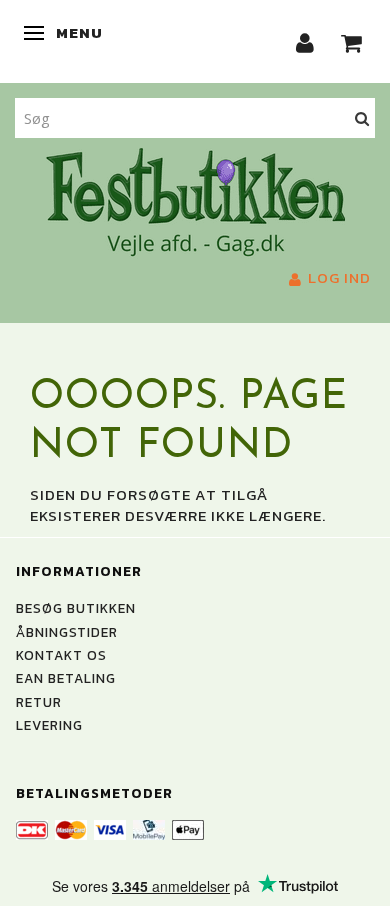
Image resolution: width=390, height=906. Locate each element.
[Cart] (352, 41)
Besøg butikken (76, 608)
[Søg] (362, 117)
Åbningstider (67, 632)
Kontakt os (61, 655)
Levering (49, 725)
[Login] (305, 41)
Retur (39, 702)
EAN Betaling (66, 678)
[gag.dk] (195, 200)
